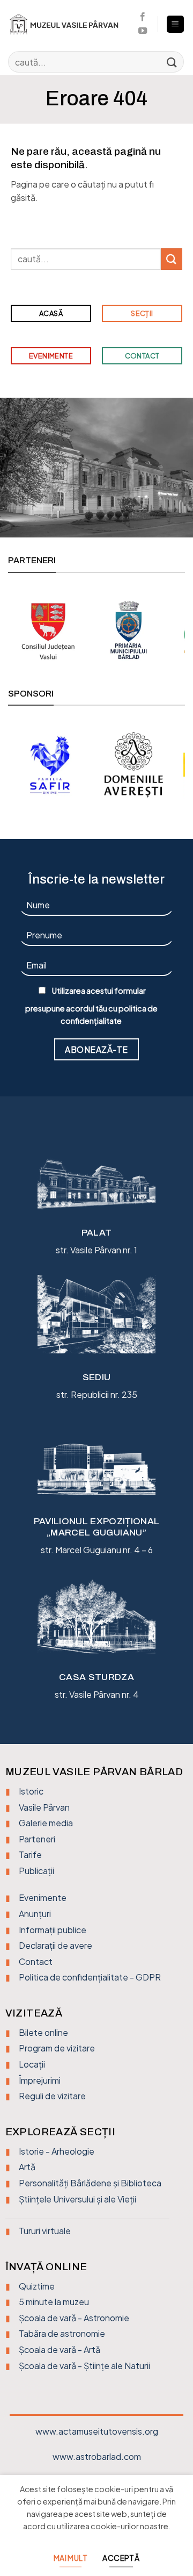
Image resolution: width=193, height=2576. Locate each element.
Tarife (30, 1854)
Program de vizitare (57, 2048)
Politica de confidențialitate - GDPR (90, 1977)
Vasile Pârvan (44, 1807)
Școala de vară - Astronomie (74, 2318)
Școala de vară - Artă (60, 2349)
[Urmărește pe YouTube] (143, 31)
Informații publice (53, 1930)
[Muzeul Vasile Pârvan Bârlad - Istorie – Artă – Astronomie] (68, 24)
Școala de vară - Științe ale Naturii (84, 2366)
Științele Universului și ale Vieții (77, 2199)
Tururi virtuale (45, 2231)
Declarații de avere (55, 1945)
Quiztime (37, 2286)
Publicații (36, 1871)
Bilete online (43, 2032)
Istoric (31, 1791)
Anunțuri (35, 1914)
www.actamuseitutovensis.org (97, 2431)
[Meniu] (176, 24)
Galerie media (46, 1823)
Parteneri (37, 1839)
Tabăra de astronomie (62, 2333)
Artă (27, 2167)
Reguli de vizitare (52, 2096)
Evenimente (43, 1897)
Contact (36, 1961)
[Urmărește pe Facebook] (143, 17)
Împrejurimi (40, 2080)
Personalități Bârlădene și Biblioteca (90, 2183)
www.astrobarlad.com (97, 2456)
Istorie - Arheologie (57, 2151)
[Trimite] (172, 62)
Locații (32, 2064)
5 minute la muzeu (54, 2302)
